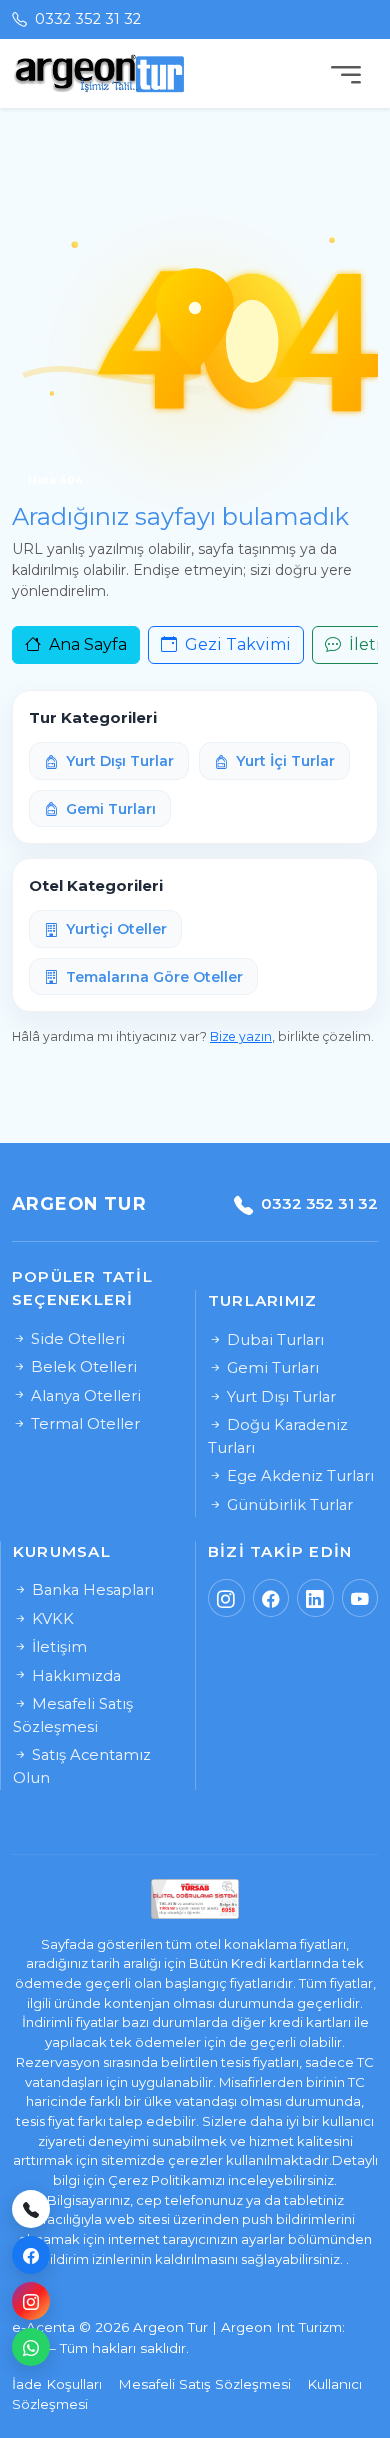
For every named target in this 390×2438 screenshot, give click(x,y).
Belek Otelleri (82, 1367)
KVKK (51, 1619)
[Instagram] (31, 2301)
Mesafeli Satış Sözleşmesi (204, 2384)
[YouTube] (360, 1598)
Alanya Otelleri (84, 1396)
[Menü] (346, 73)
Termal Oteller (83, 1424)
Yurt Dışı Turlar (279, 1397)
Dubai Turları (273, 1340)
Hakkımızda (74, 1676)
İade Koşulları (57, 2384)
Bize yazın (241, 1036)
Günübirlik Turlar (288, 1505)
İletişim (57, 1647)
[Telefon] (31, 2209)
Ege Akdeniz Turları (298, 1476)
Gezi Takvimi (236, 644)
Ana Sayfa (86, 644)
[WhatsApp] (31, 2347)
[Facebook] (31, 2255)
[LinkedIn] (315, 1598)
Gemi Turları (271, 1368)
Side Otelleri (76, 1339)
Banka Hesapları (91, 1590)
